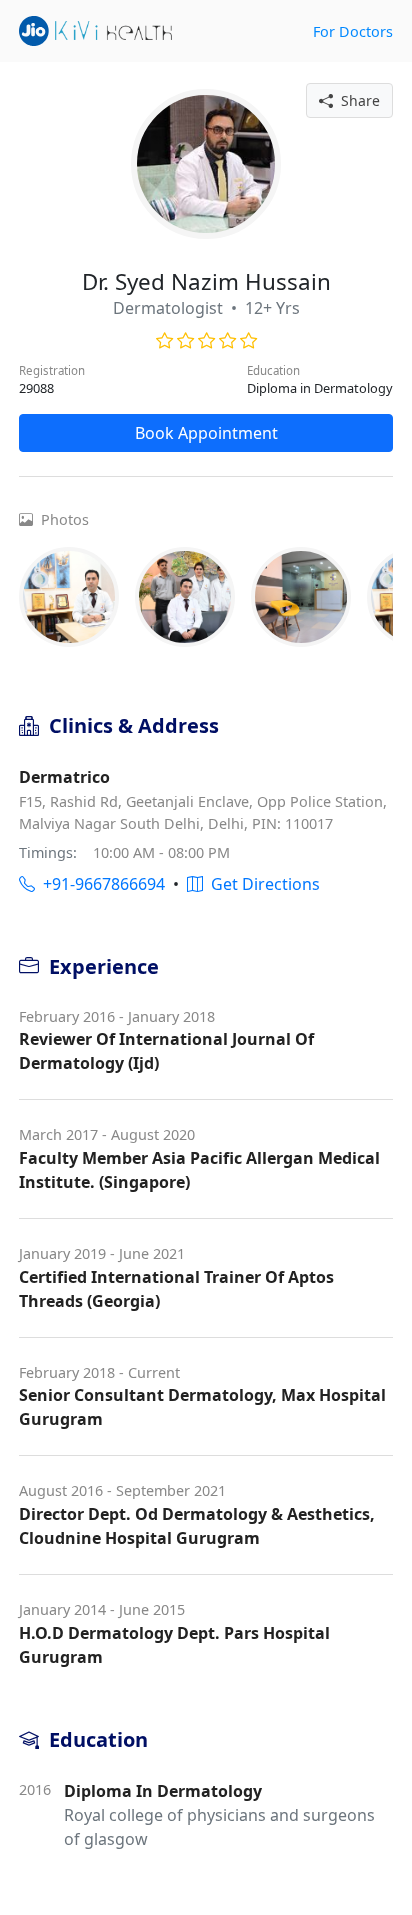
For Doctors (353, 31)
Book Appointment (206, 433)
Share (356, 100)
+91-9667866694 (100, 884)
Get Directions (261, 884)
